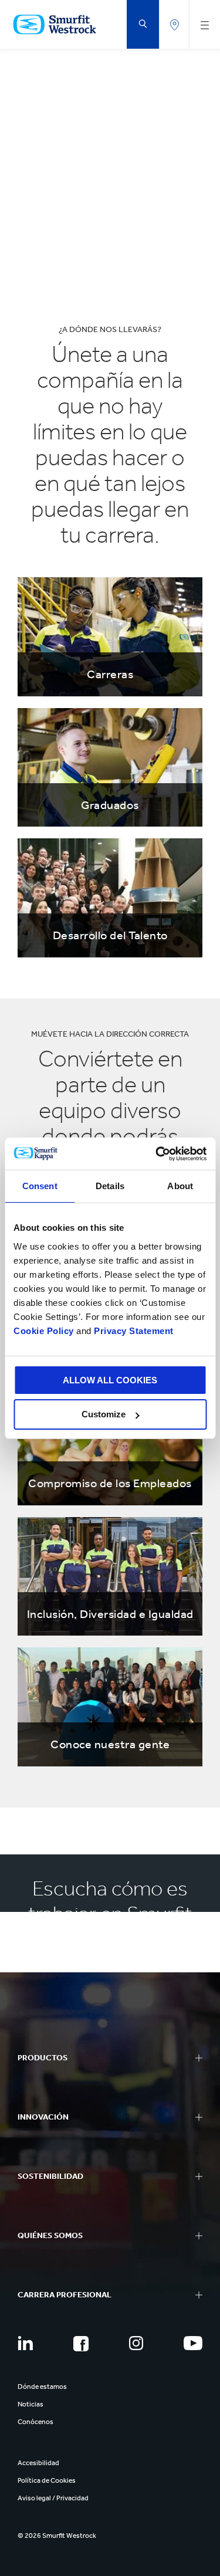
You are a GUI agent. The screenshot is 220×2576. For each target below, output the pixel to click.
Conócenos (35, 2422)
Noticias (31, 2404)
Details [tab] (110, 1186)
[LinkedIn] (25, 2343)
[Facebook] (81, 2344)
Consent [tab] (40, 1186)
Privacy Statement (133, 1331)
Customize (104, 1414)
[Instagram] (136, 2343)
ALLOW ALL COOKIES (110, 1380)
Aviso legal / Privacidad (53, 2498)
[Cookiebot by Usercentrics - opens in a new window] (157, 1154)
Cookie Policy (44, 1331)
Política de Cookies (47, 2480)
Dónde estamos (42, 2387)
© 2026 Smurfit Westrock (57, 2536)
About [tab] (180, 1186)
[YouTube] (193, 2343)
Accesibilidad (38, 2463)
